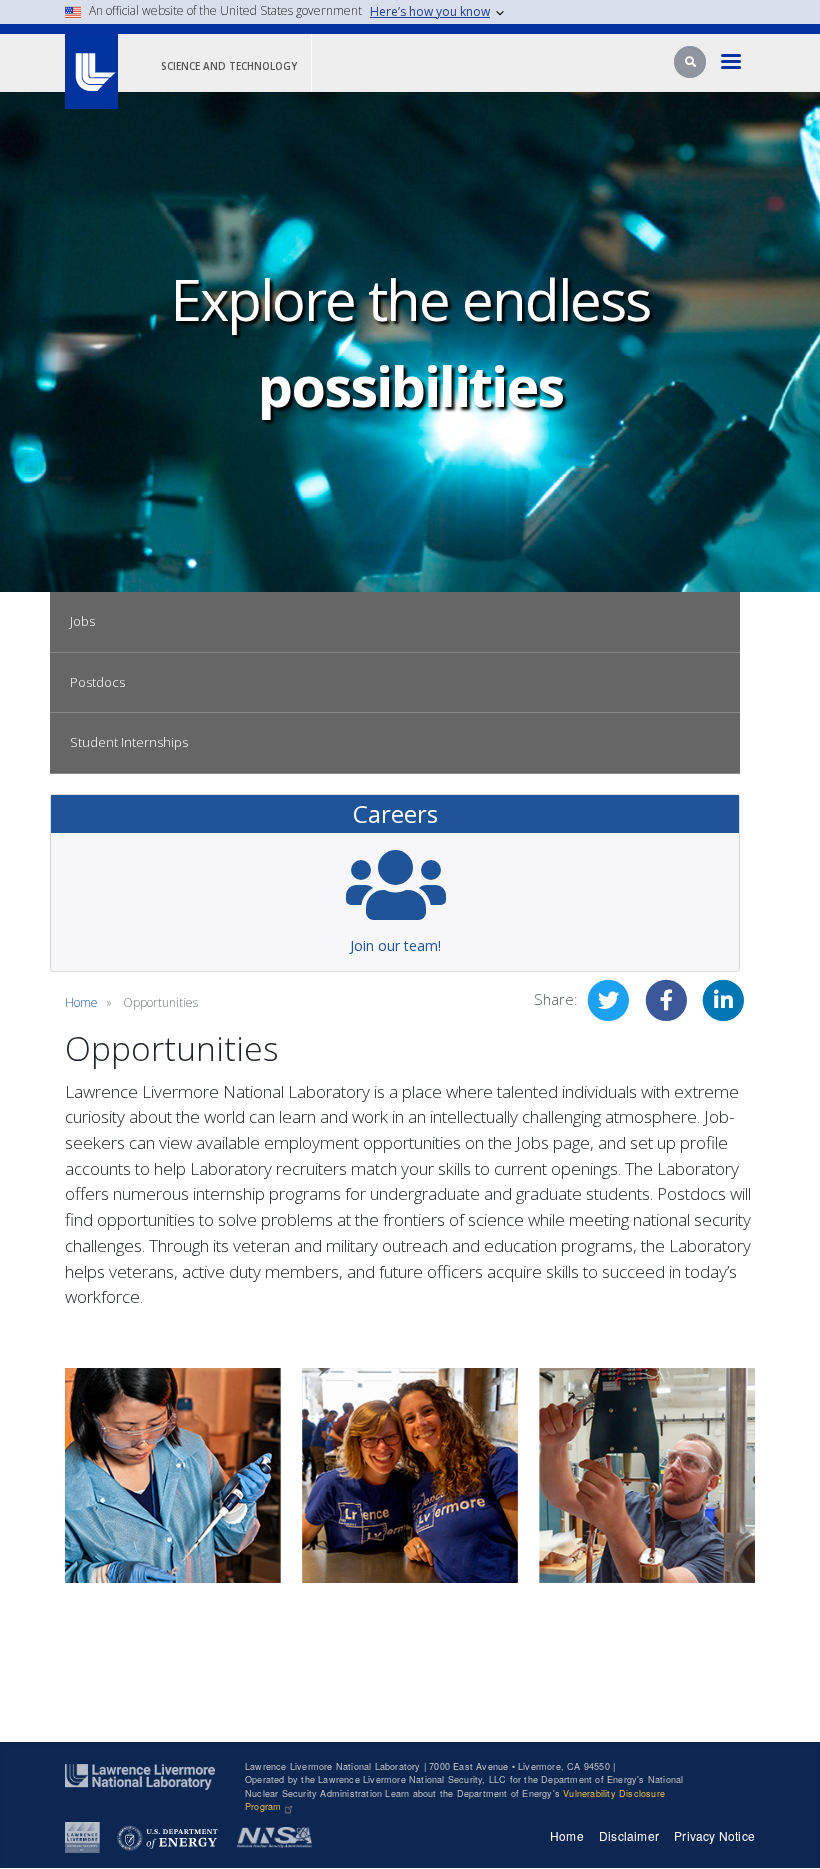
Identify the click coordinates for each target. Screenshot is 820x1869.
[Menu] (731, 63)
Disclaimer (629, 1835)
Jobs (82, 621)
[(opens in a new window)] (82, 1836)
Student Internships (129, 742)
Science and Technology (229, 66)
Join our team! (395, 945)
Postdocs (97, 682)
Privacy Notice (714, 1835)
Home (81, 1002)
